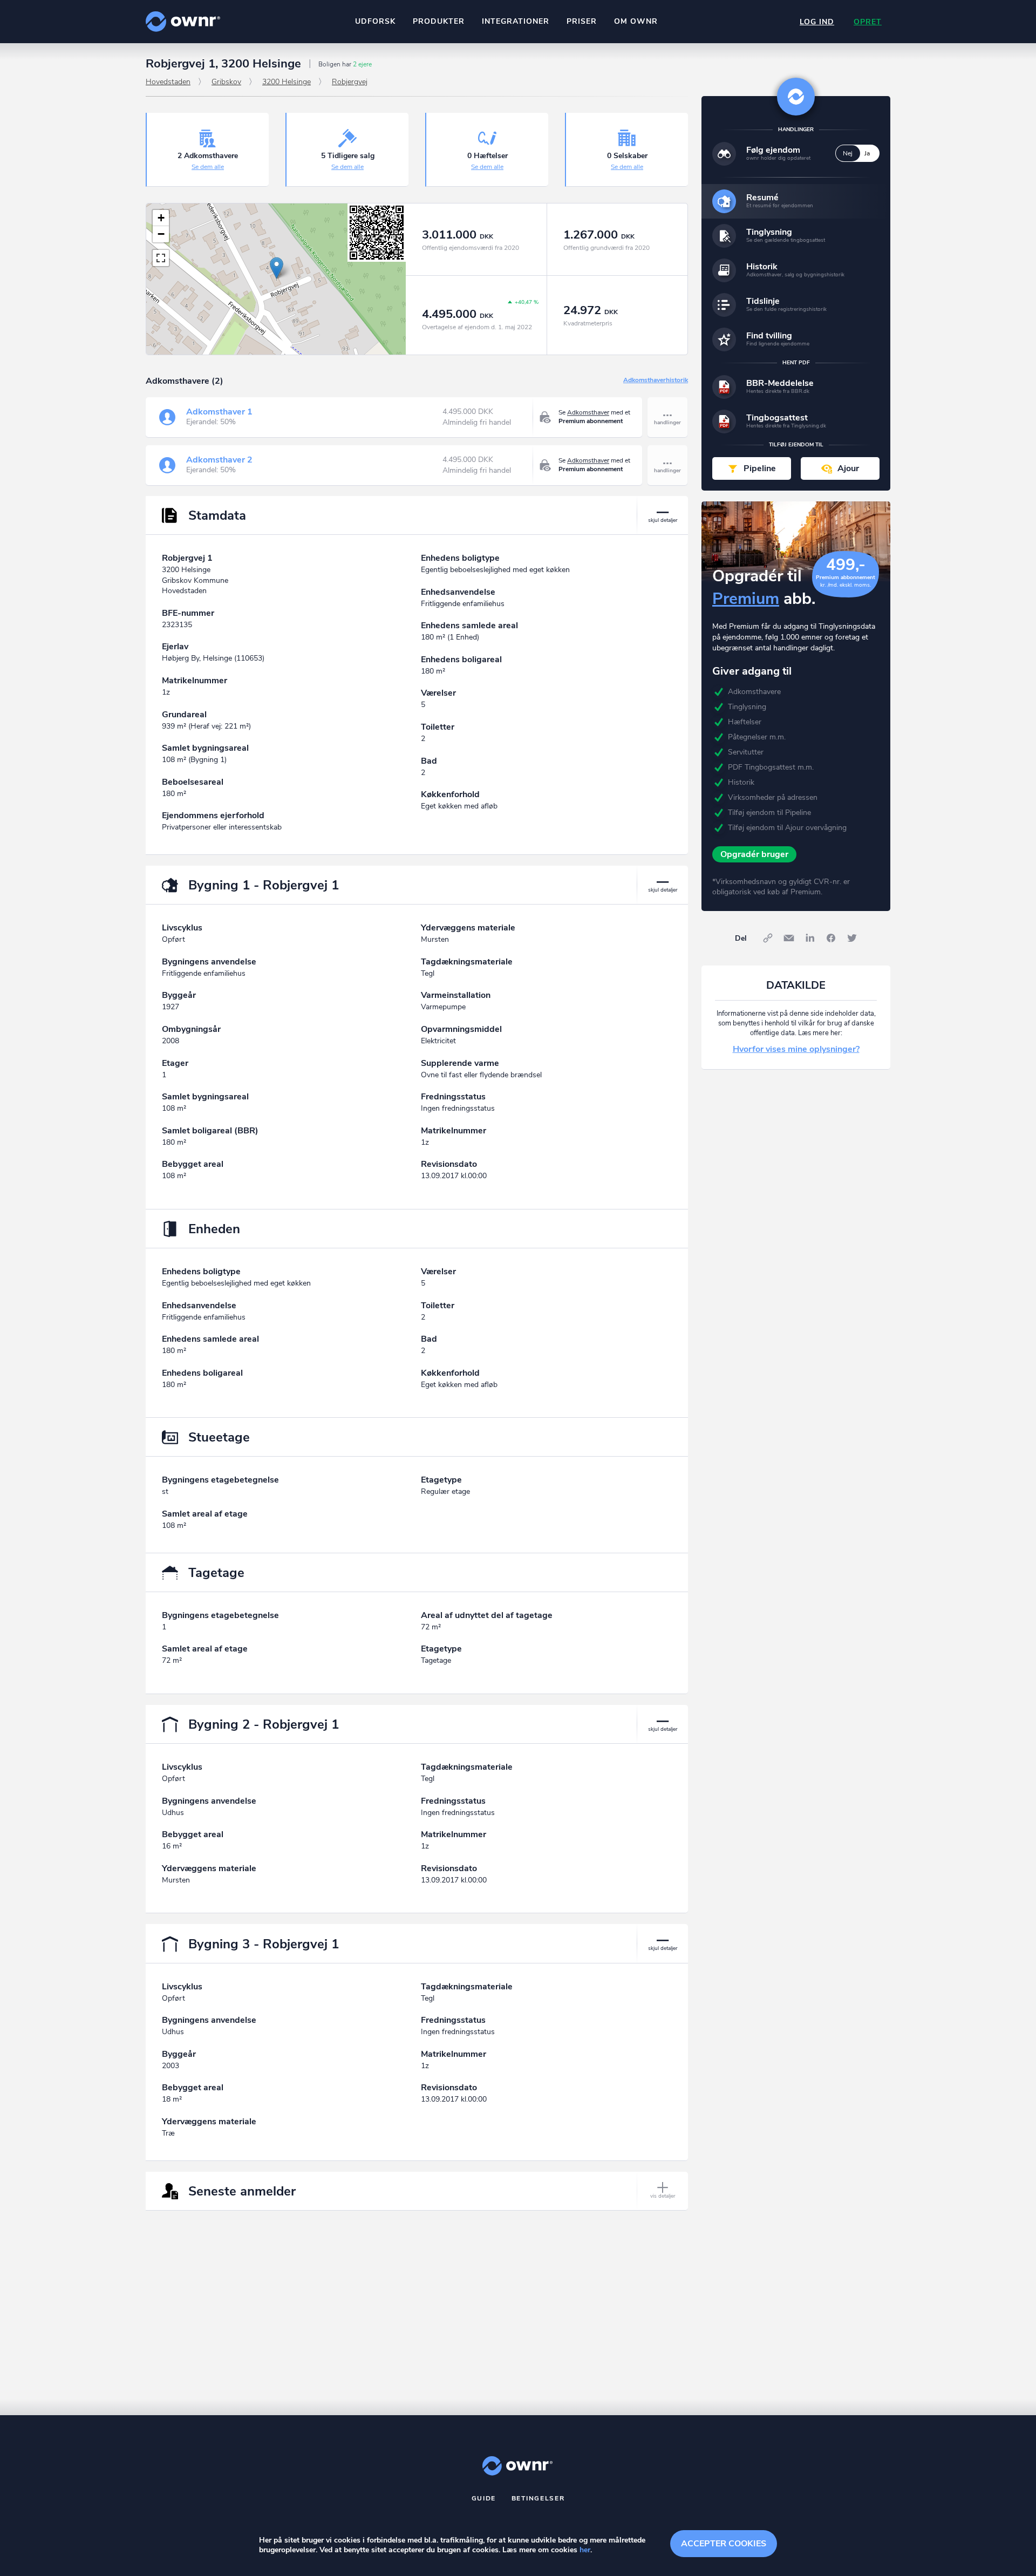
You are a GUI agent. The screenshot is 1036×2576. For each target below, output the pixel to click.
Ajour (848, 468)
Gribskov (226, 82)
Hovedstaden (168, 82)
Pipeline (760, 468)
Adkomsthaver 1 (219, 412)
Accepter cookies (724, 2544)
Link (768, 938)
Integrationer (516, 21)
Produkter (439, 21)
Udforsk (375, 21)
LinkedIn (810, 938)
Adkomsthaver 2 (219, 460)
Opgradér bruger (754, 854)
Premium (746, 599)
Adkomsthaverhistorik (656, 380)
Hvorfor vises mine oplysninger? (796, 1049)
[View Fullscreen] (161, 258)
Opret (868, 22)
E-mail (789, 938)
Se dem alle (208, 167)
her (585, 2550)
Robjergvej (350, 82)
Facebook (831, 938)
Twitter (852, 938)
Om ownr (636, 21)
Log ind (817, 22)
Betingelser (538, 2498)
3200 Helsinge (287, 82)
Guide (484, 2498)
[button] (277, 268)
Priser (582, 21)
